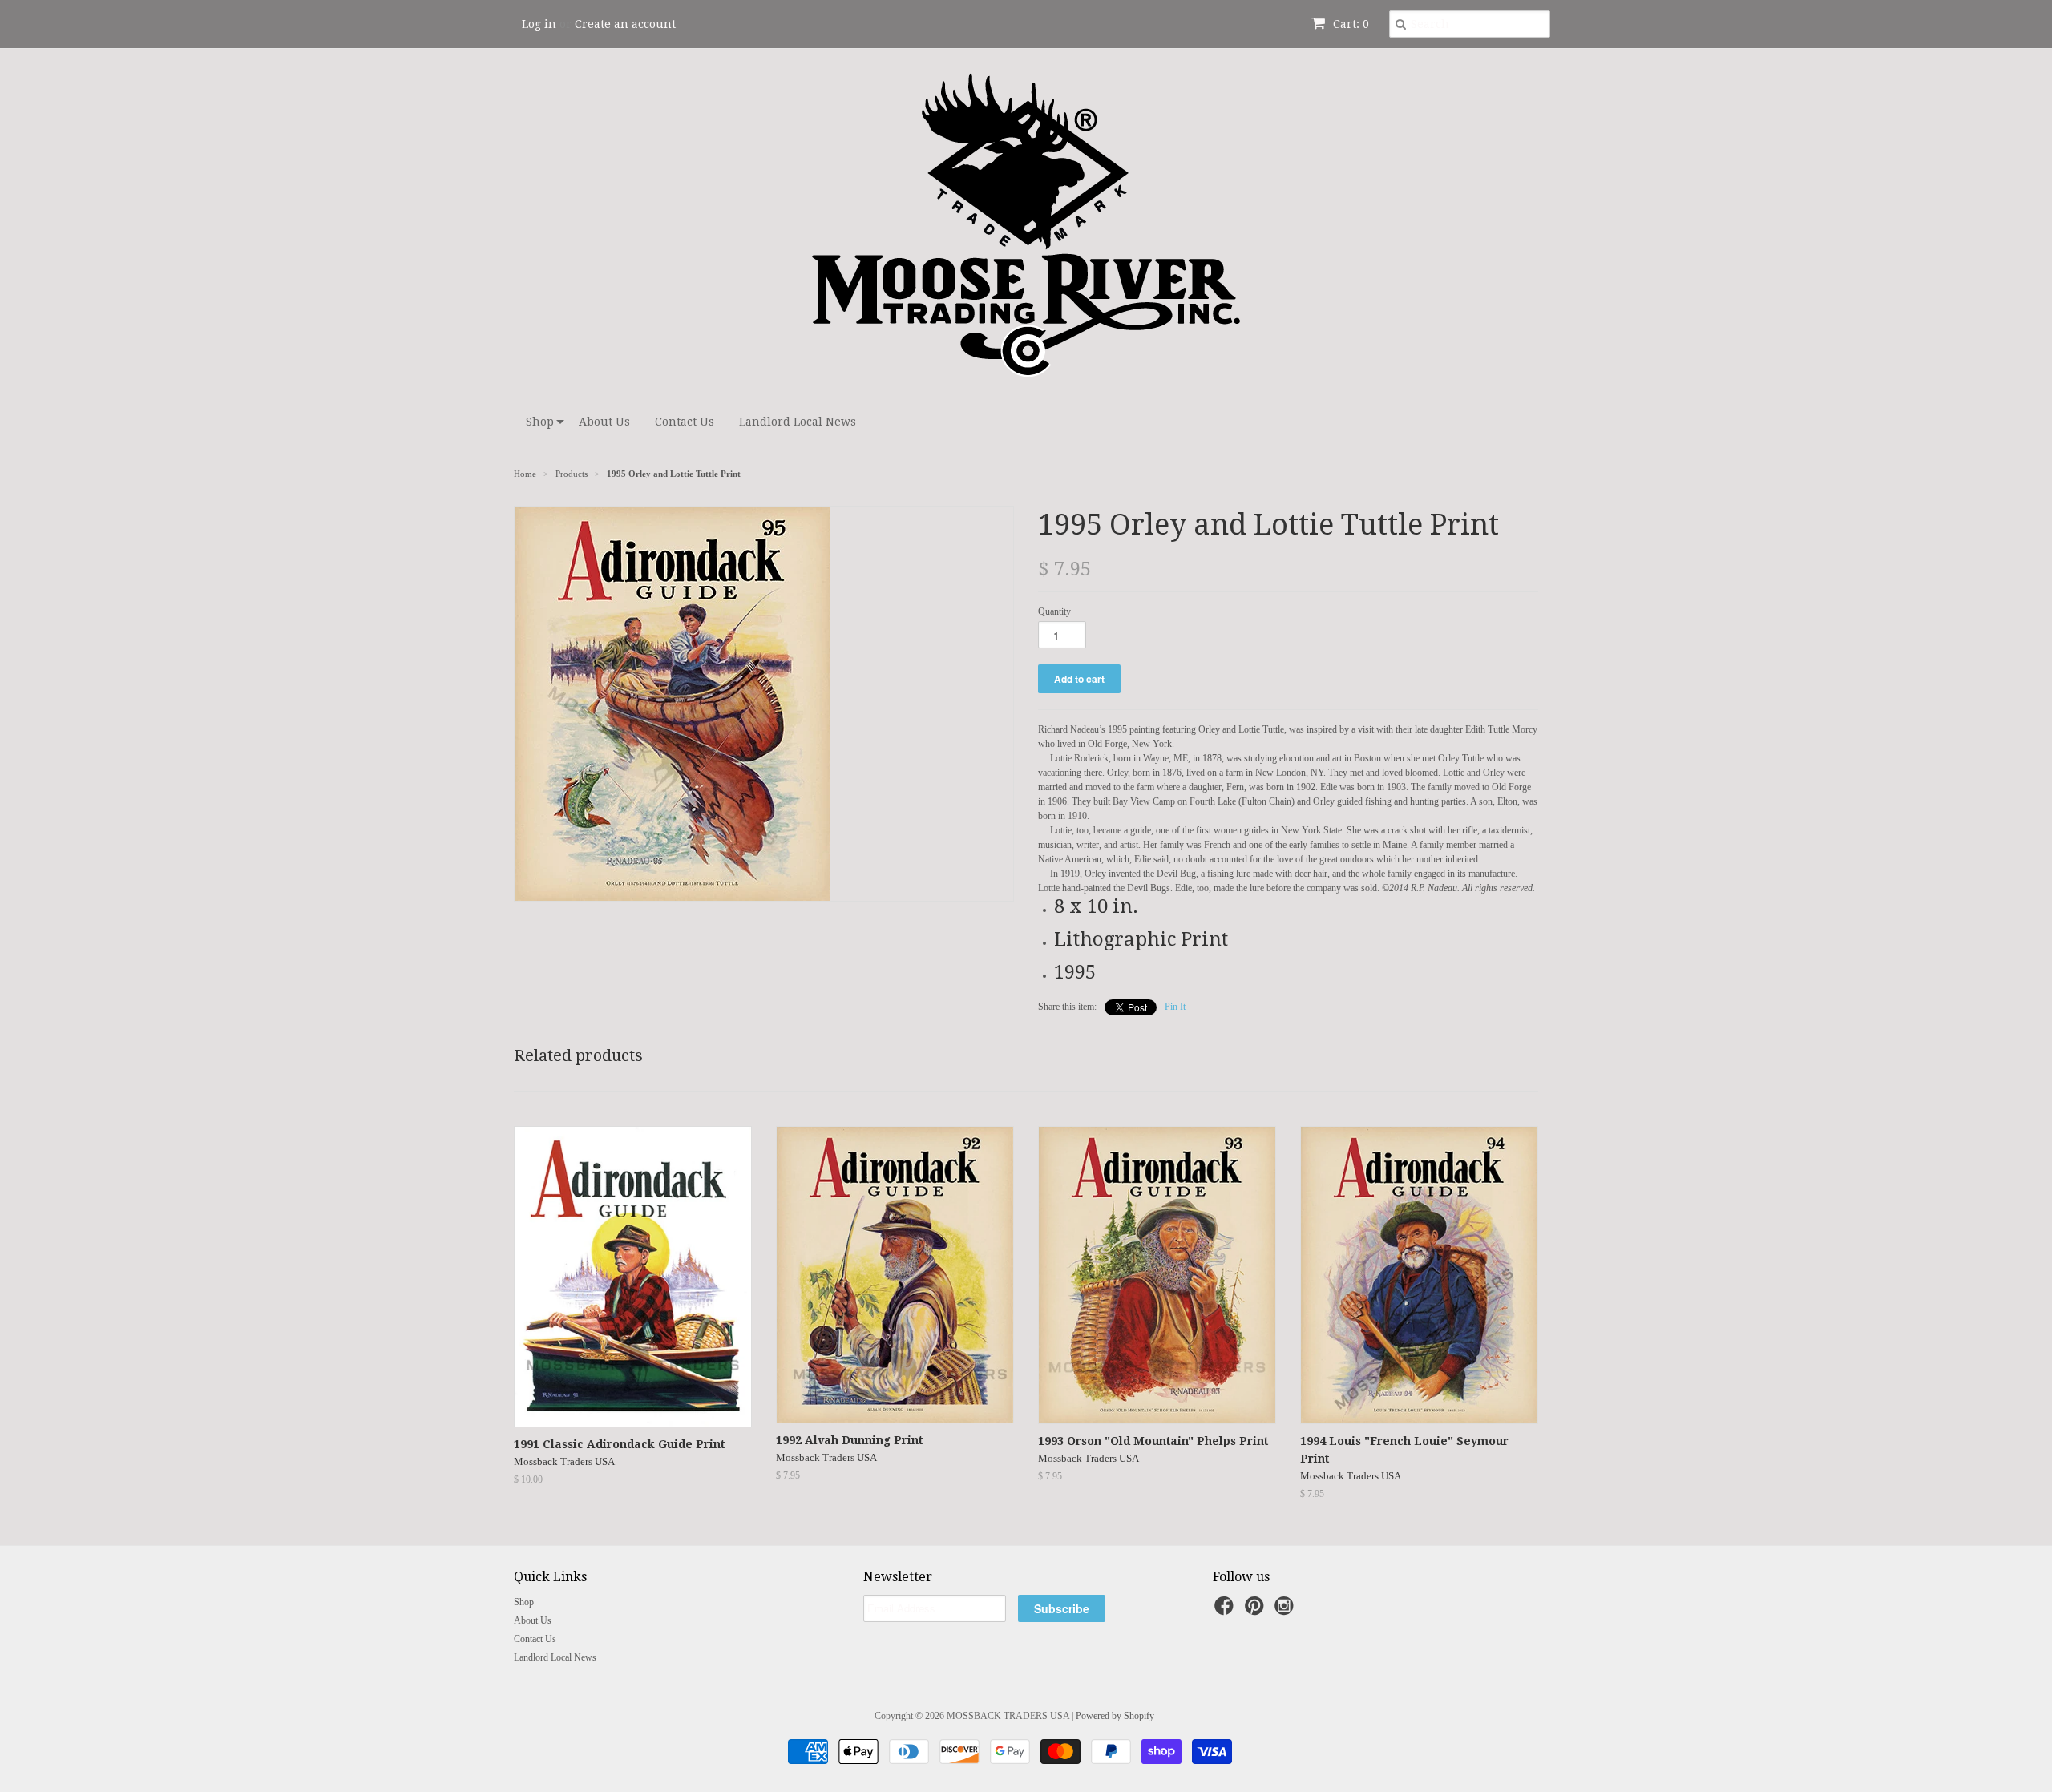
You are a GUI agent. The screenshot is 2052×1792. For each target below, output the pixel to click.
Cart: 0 (1349, 24)
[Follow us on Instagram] (1287, 1611)
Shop (540, 422)
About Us (604, 422)
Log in (539, 24)
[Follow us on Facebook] (1226, 1611)
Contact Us (685, 422)
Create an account (625, 24)
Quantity (1054, 611)
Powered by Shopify (1115, 1716)
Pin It (1175, 1007)
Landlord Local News (798, 422)
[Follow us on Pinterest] (1257, 1611)
